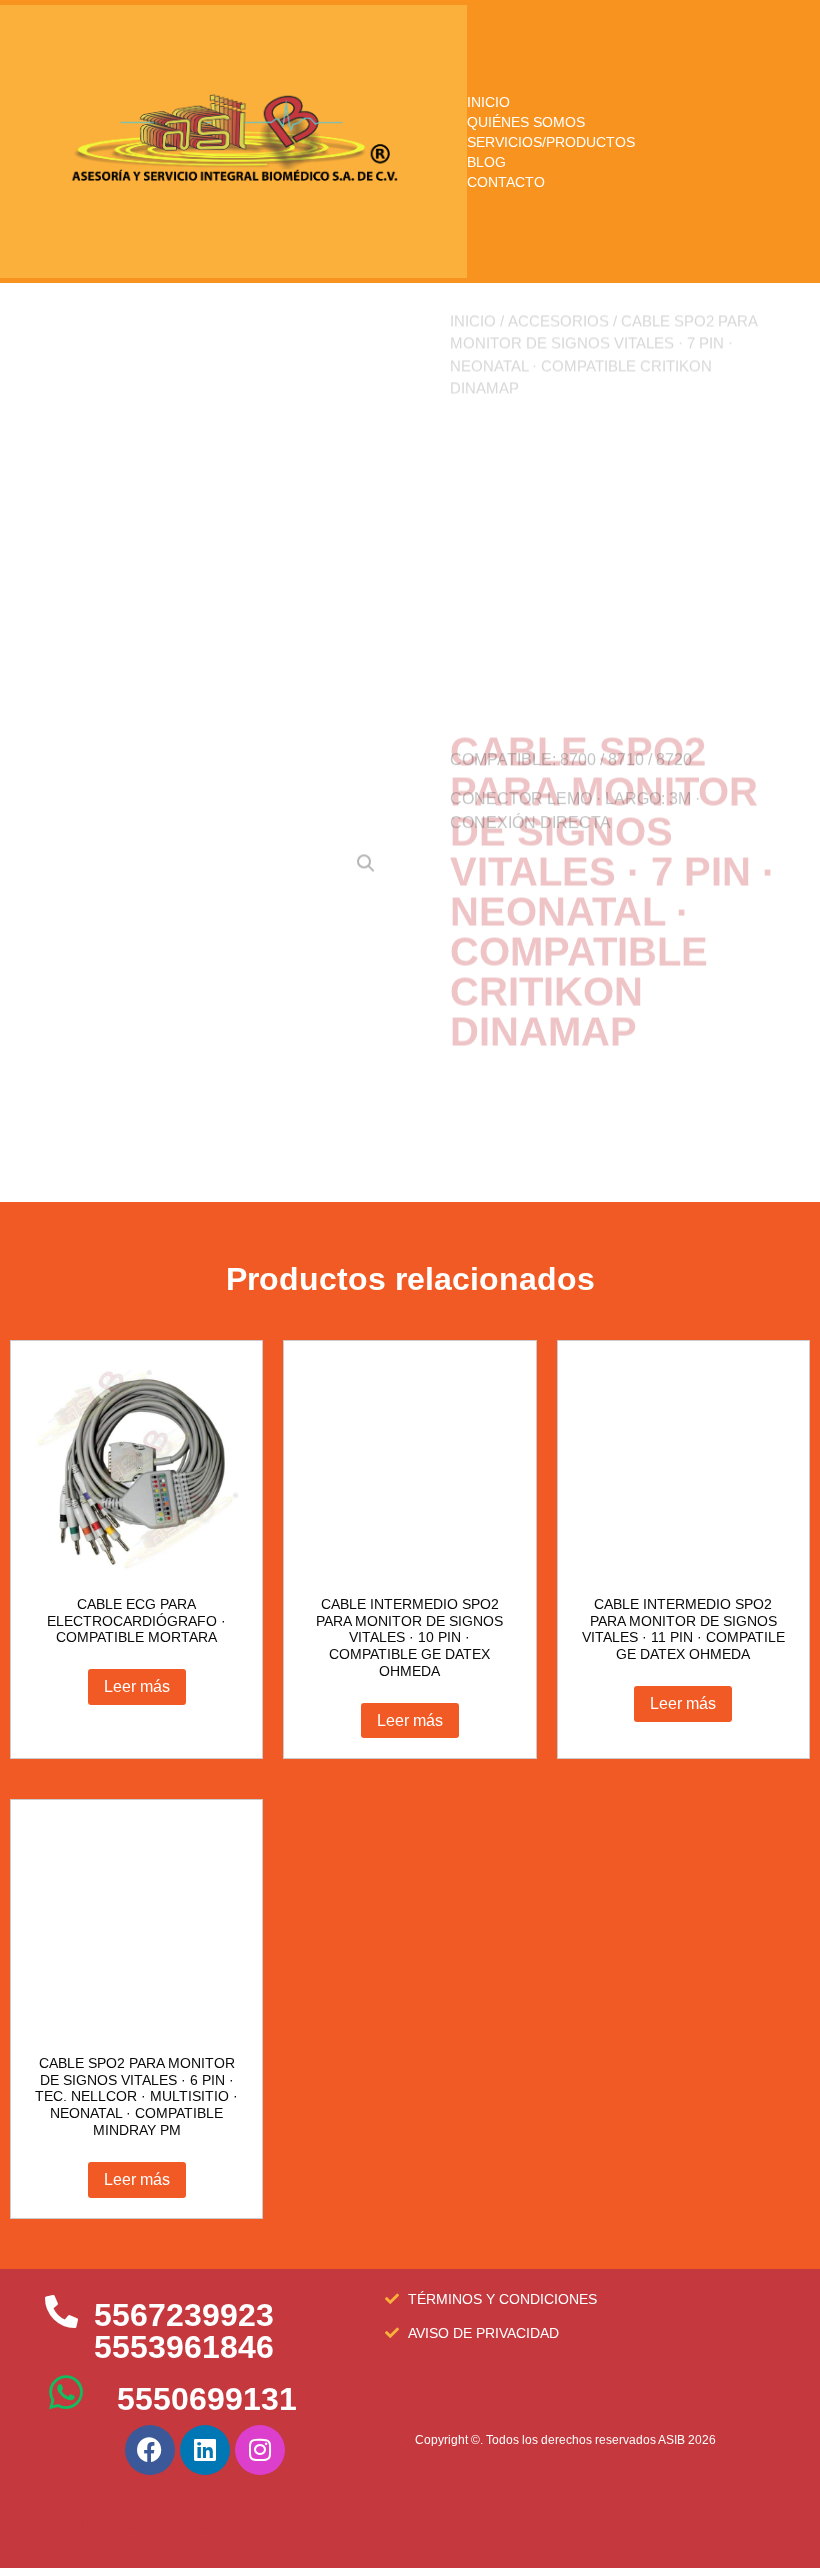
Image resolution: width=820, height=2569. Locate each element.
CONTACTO (506, 182)
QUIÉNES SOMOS (526, 122)
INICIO (488, 102)
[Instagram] (260, 2450)
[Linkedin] (205, 2450)
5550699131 (207, 2399)
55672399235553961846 (184, 2331)
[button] (366, 607)
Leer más (137, 1686)
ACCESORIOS (558, 384)
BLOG (486, 162)
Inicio (473, 384)
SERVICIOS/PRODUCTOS (551, 142)
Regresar (500, 1084)
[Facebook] (150, 2450)
